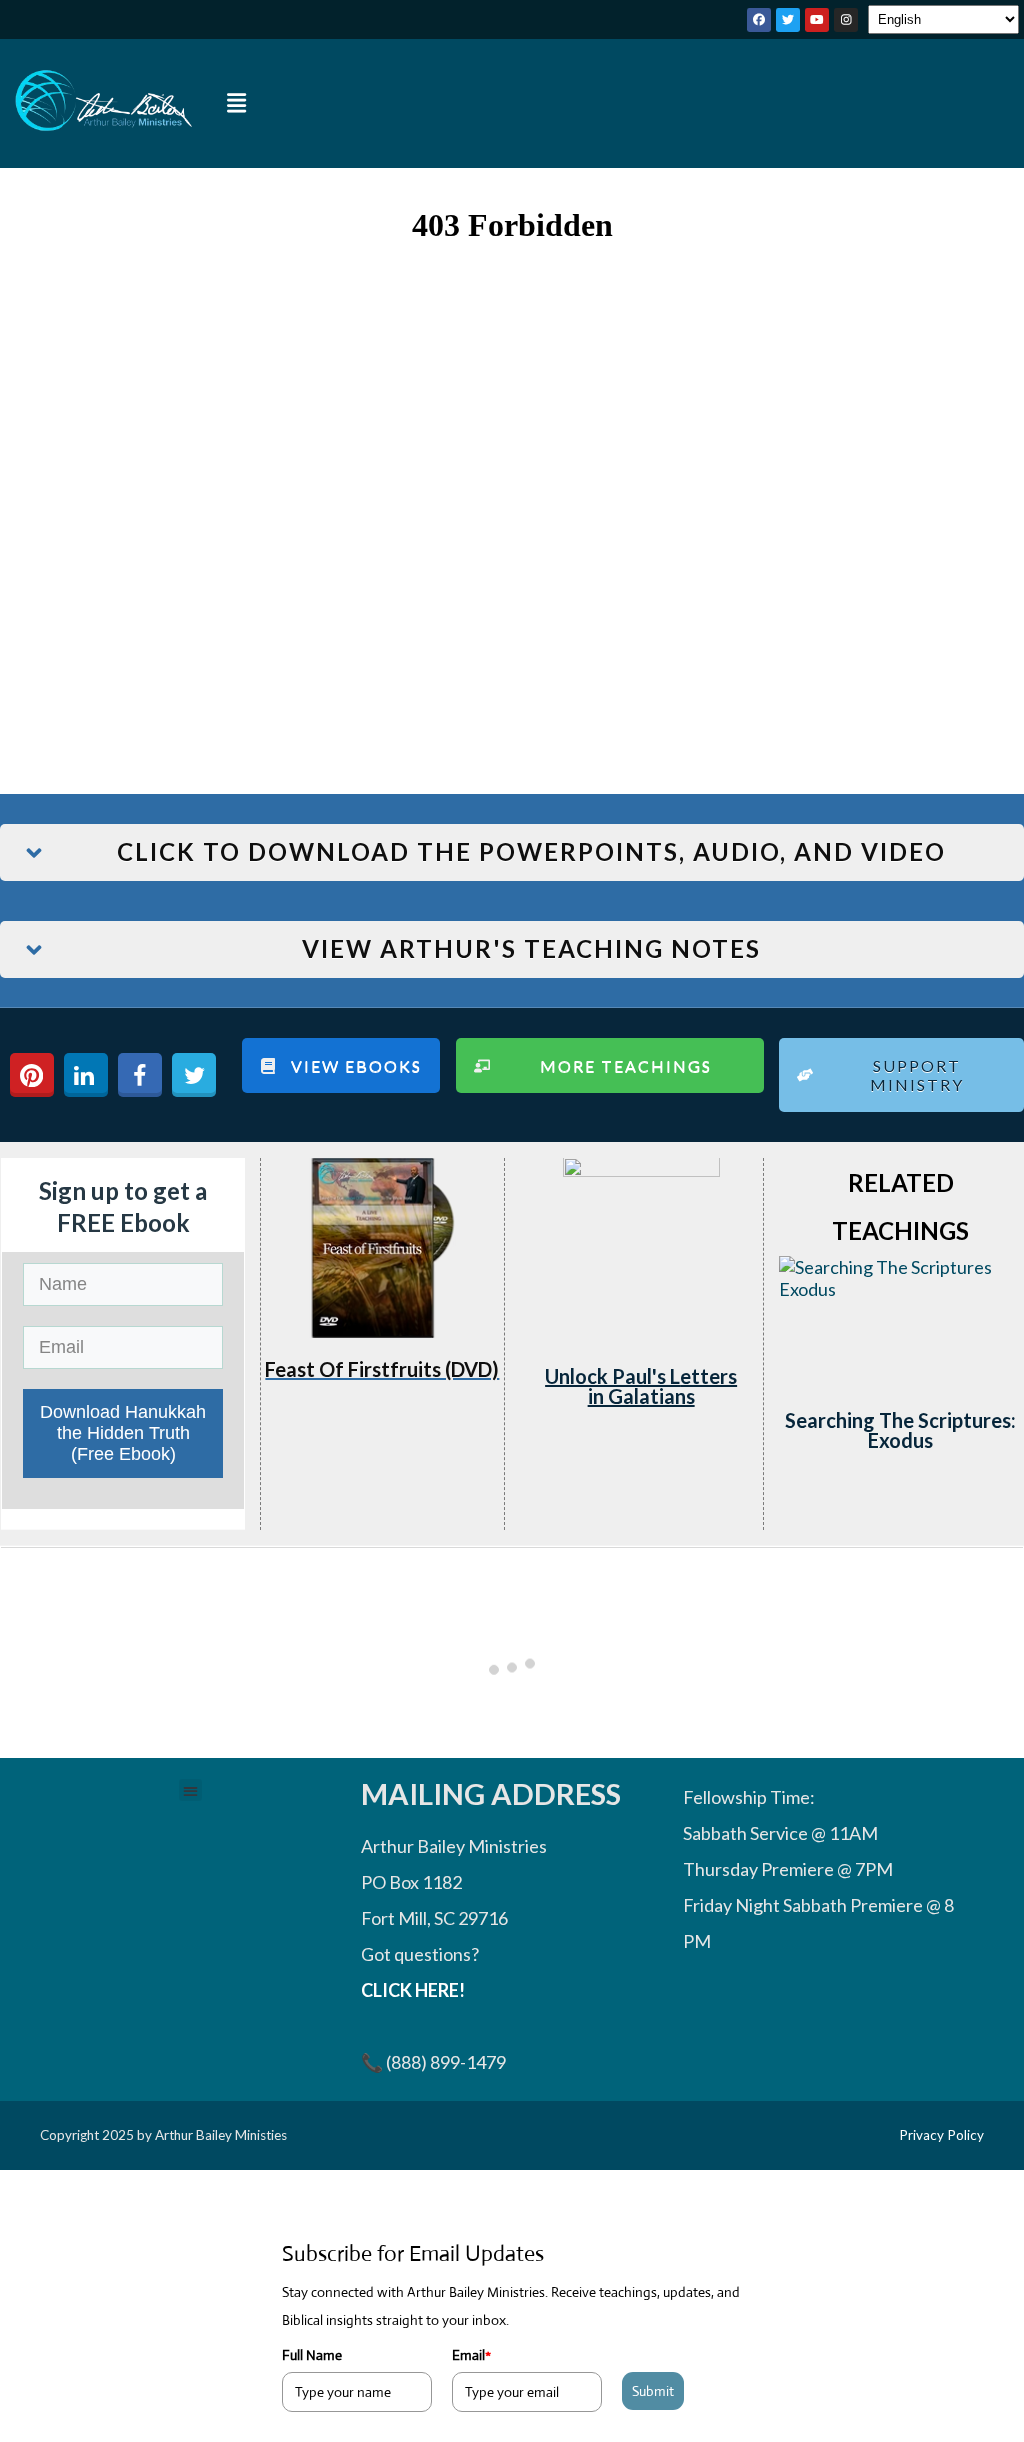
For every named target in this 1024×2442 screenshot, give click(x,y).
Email (471, 2355)
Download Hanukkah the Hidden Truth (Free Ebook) (123, 1433)
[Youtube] (817, 20)
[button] (236, 103)
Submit (653, 2391)
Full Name (312, 2355)
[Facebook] (759, 20)
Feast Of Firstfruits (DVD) (382, 1369)
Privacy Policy (941, 2135)
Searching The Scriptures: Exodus (900, 1430)
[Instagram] (846, 20)
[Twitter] (788, 20)
